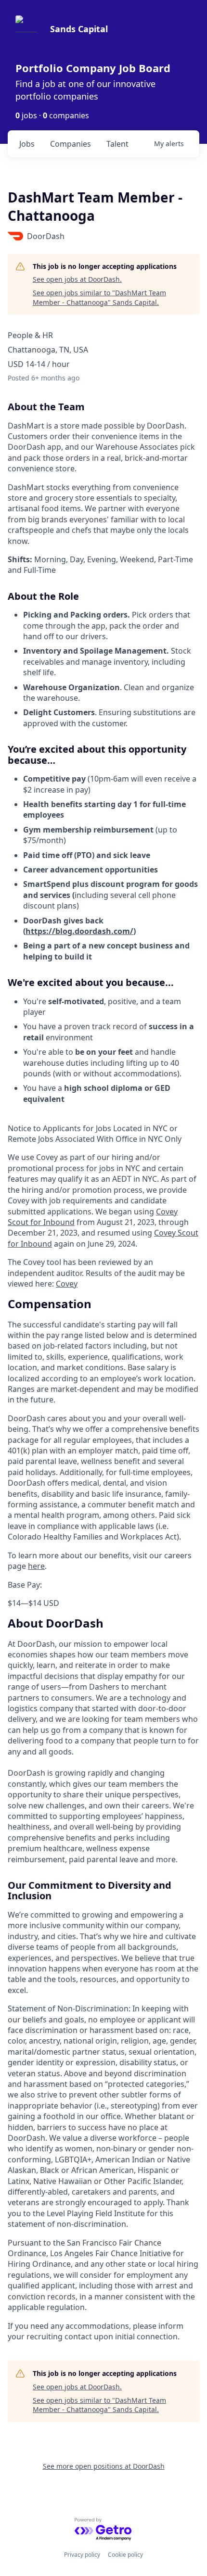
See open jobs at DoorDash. (77, 279)
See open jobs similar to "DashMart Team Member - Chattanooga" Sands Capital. (99, 297)
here (36, 1566)
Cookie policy (125, 2555)
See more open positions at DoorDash (104, 2466)
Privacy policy (82, 2555)
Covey (67, 1284)
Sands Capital (79, 29)
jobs (27, 144)
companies (71, 144)
